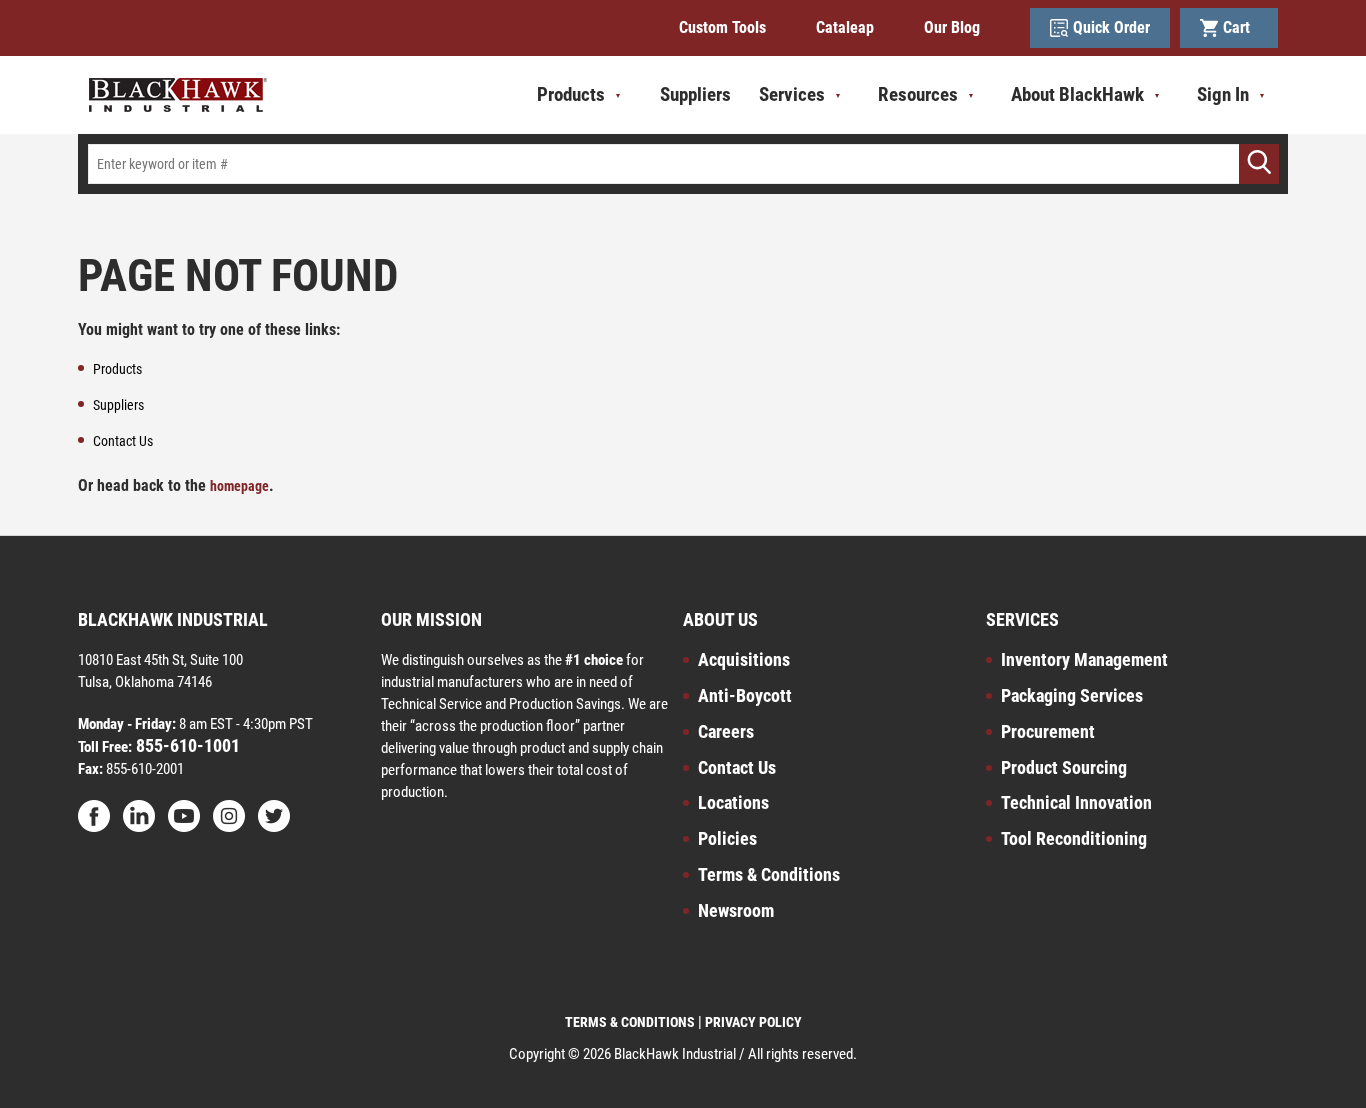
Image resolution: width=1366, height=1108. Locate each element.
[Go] (1259, 164)
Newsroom (736, 910)
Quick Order (1111, 27)
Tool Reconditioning (1074, 838)
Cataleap (845, 27)
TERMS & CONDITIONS (630, 1022)
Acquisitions (744, 659)
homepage (239, 486)
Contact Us (737, 767)
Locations (733, 802)
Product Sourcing (1064, 767)
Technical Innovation (1076, 802)
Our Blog (952, 27)
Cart (1240, 27)
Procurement (1048, 731)
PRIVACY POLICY (753, 1022)
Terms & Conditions (769, 874)
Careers (726, 731)
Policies (727, 838)
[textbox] (683, 164)
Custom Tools (722, 27)
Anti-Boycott (745, 695)
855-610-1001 (186, 745)
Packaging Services (1072, 695)
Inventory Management (1084, 659)
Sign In (1223, 94)
